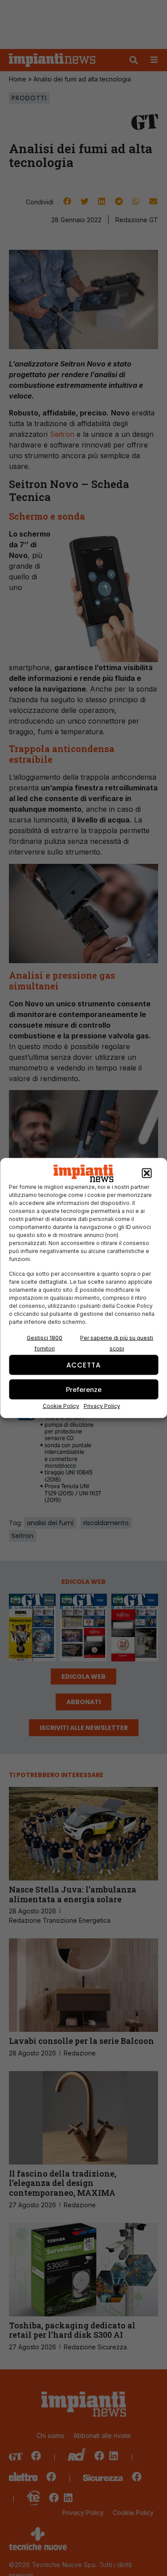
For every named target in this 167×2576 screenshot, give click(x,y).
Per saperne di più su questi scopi (117, 1343)
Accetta (83, 1365)
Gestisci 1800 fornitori (45, 1343)
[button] (147, 1173)
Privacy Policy (102, 1406)
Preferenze (84, 1389)
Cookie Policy (61, 1406)
